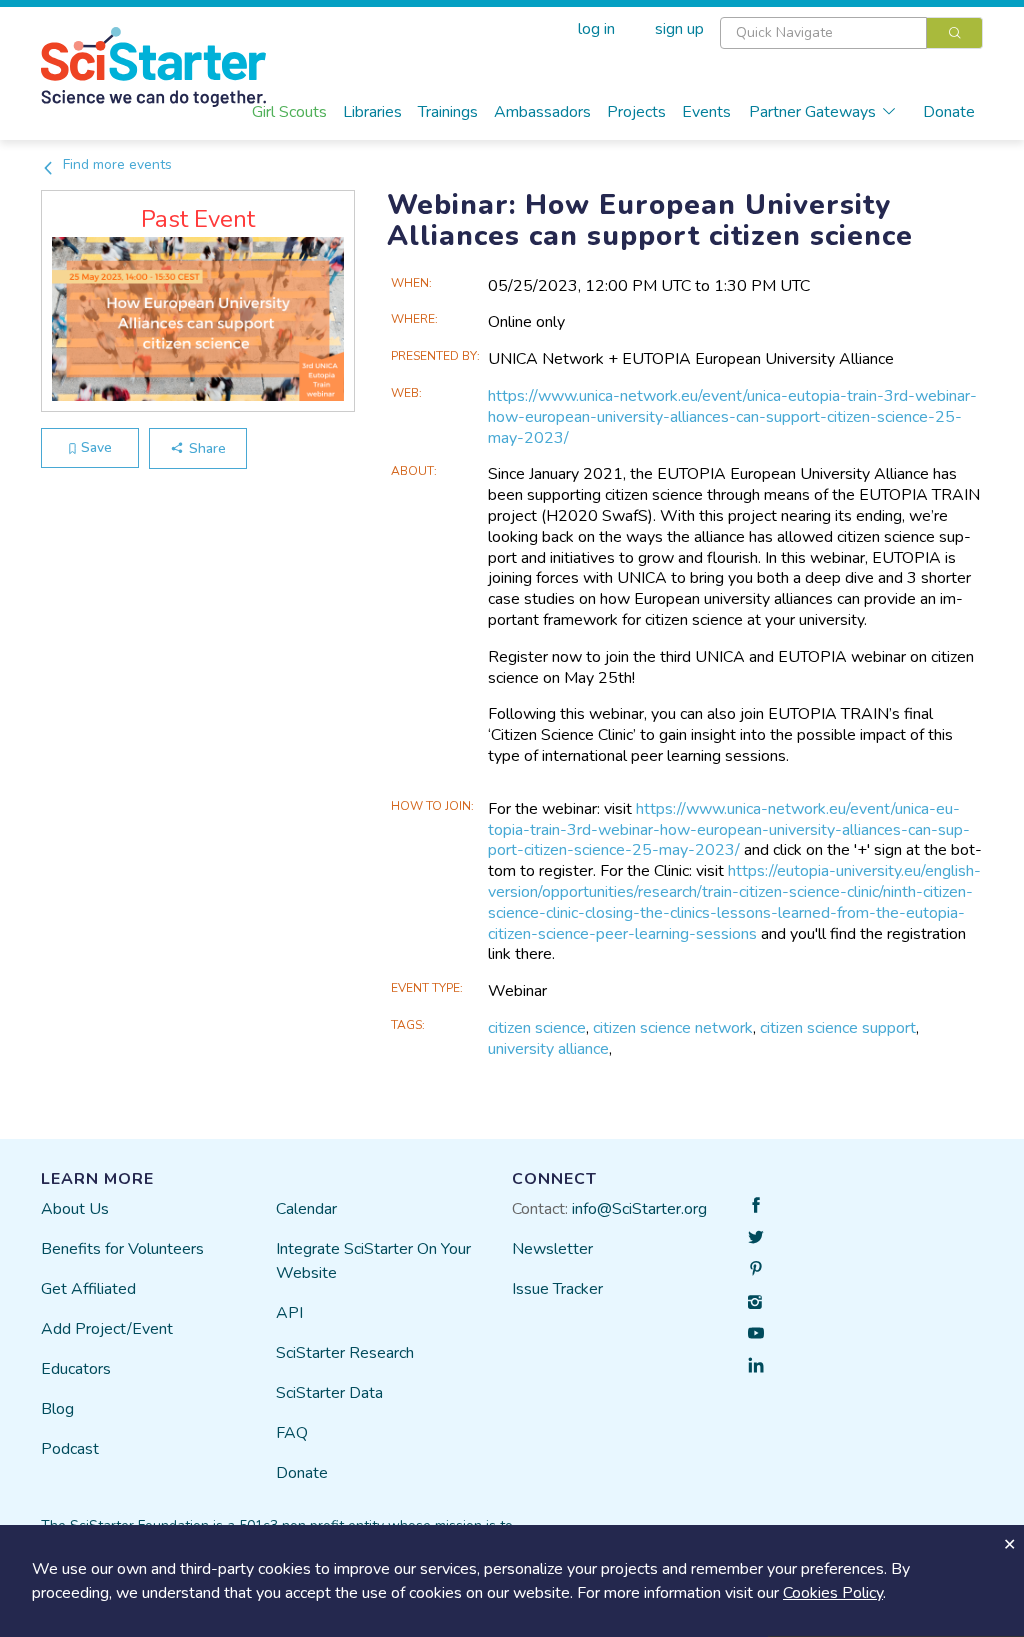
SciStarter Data (329, 1393)
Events (706, 112)
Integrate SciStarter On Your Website (373, 1261)
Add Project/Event (107, 1329)
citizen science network (673, 1028)
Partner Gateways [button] (812, 112)
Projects (636, 112)
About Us (75, 1209)
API (289, 1313)
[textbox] (823, 33)
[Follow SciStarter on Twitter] (756, 1237)
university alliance (548, 1049)
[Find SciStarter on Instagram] (756, 1301)
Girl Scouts (289, 112)
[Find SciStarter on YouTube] (756, 1333)
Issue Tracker (557, 1289)
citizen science (537, 1028)
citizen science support (838, 1028)
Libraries (372, 112)
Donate (949, 112)
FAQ (292, 1433)
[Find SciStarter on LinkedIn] (756, 1365)
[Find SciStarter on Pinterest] (756, 1269)
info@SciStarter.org (639, 1209)
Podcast (70, 1449)
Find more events (115, 164)
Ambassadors (542, 112)
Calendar (306, 1209)
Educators (76, 1369)
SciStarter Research (345, 1353)
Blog (57, 1409)
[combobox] (851, 33)
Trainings (448, 112)
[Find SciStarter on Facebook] (756, 1205)
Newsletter (552, 1249)
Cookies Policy (833, 1593)
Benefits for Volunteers (122, 1249)
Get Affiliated (88, 1289)
